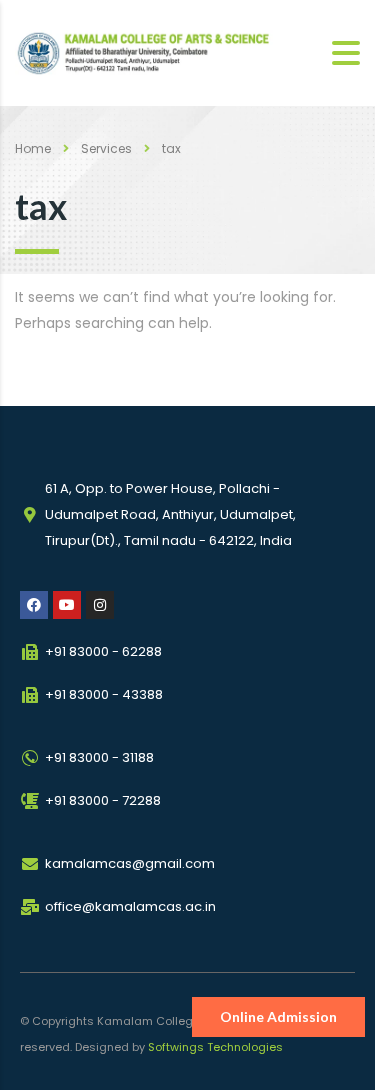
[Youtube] (67, 605)
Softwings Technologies (215, 1047)
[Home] (153, 53)
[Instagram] (100, 605)
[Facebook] (34, 605)
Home (33, 148)
